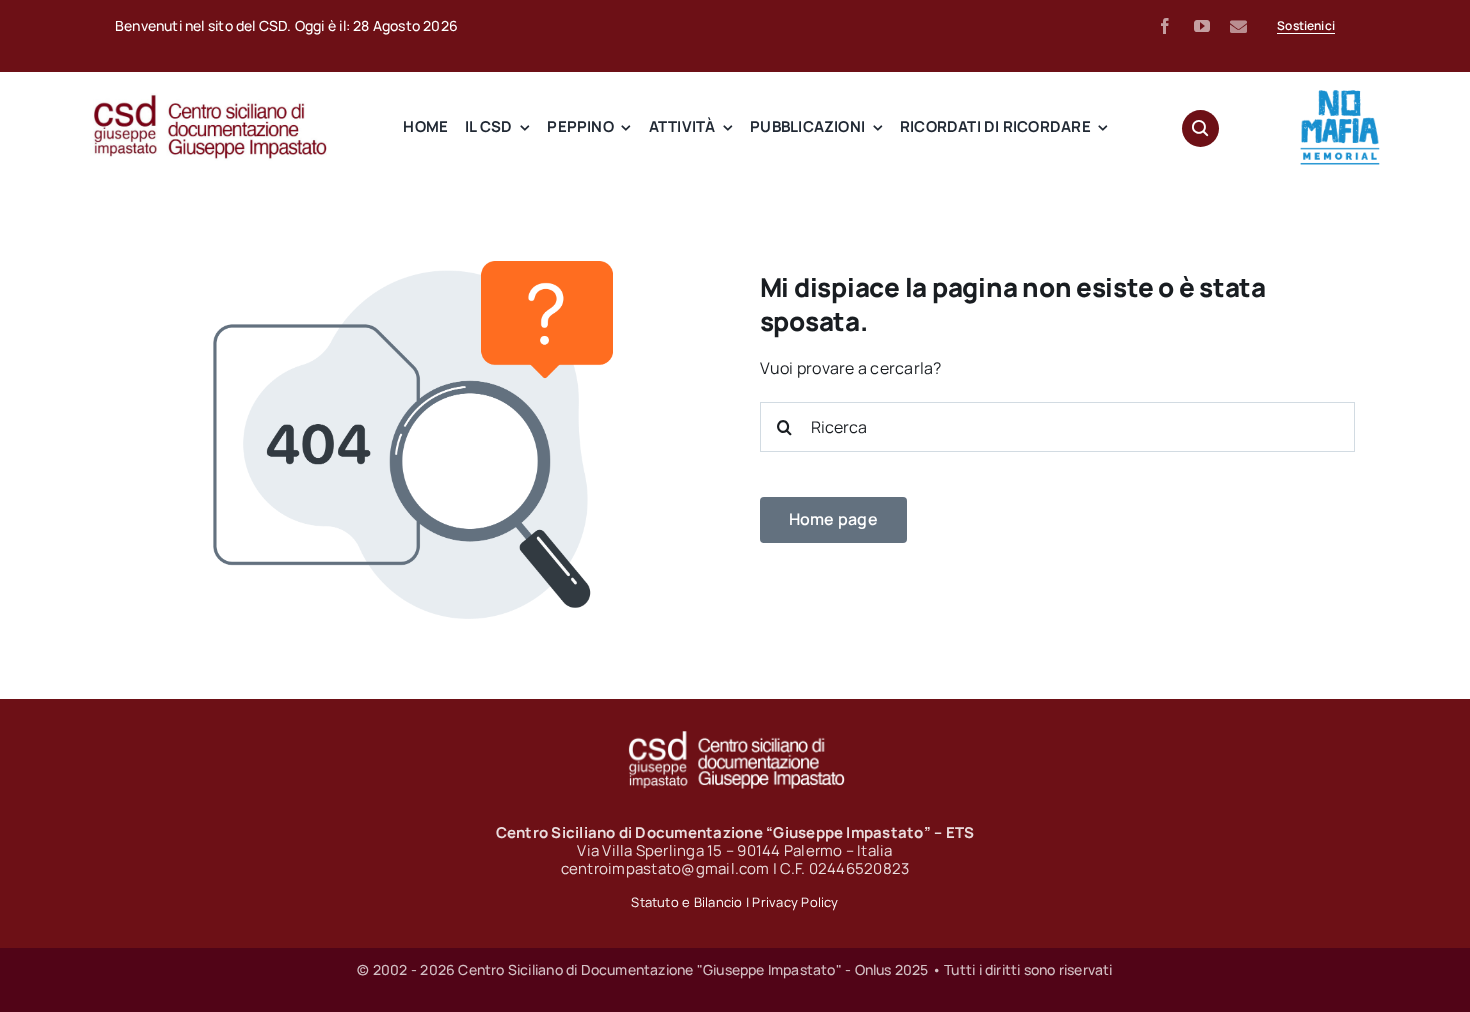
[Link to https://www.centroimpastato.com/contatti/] (1238, 26)
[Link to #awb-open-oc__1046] (1200, 128)
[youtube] (1202, 26)
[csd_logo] (210, 101)
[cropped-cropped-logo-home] (1340, 95)
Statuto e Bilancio (686, 902)
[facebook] (1165, 26)
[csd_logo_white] (735, 737)
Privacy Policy (795, 902)
